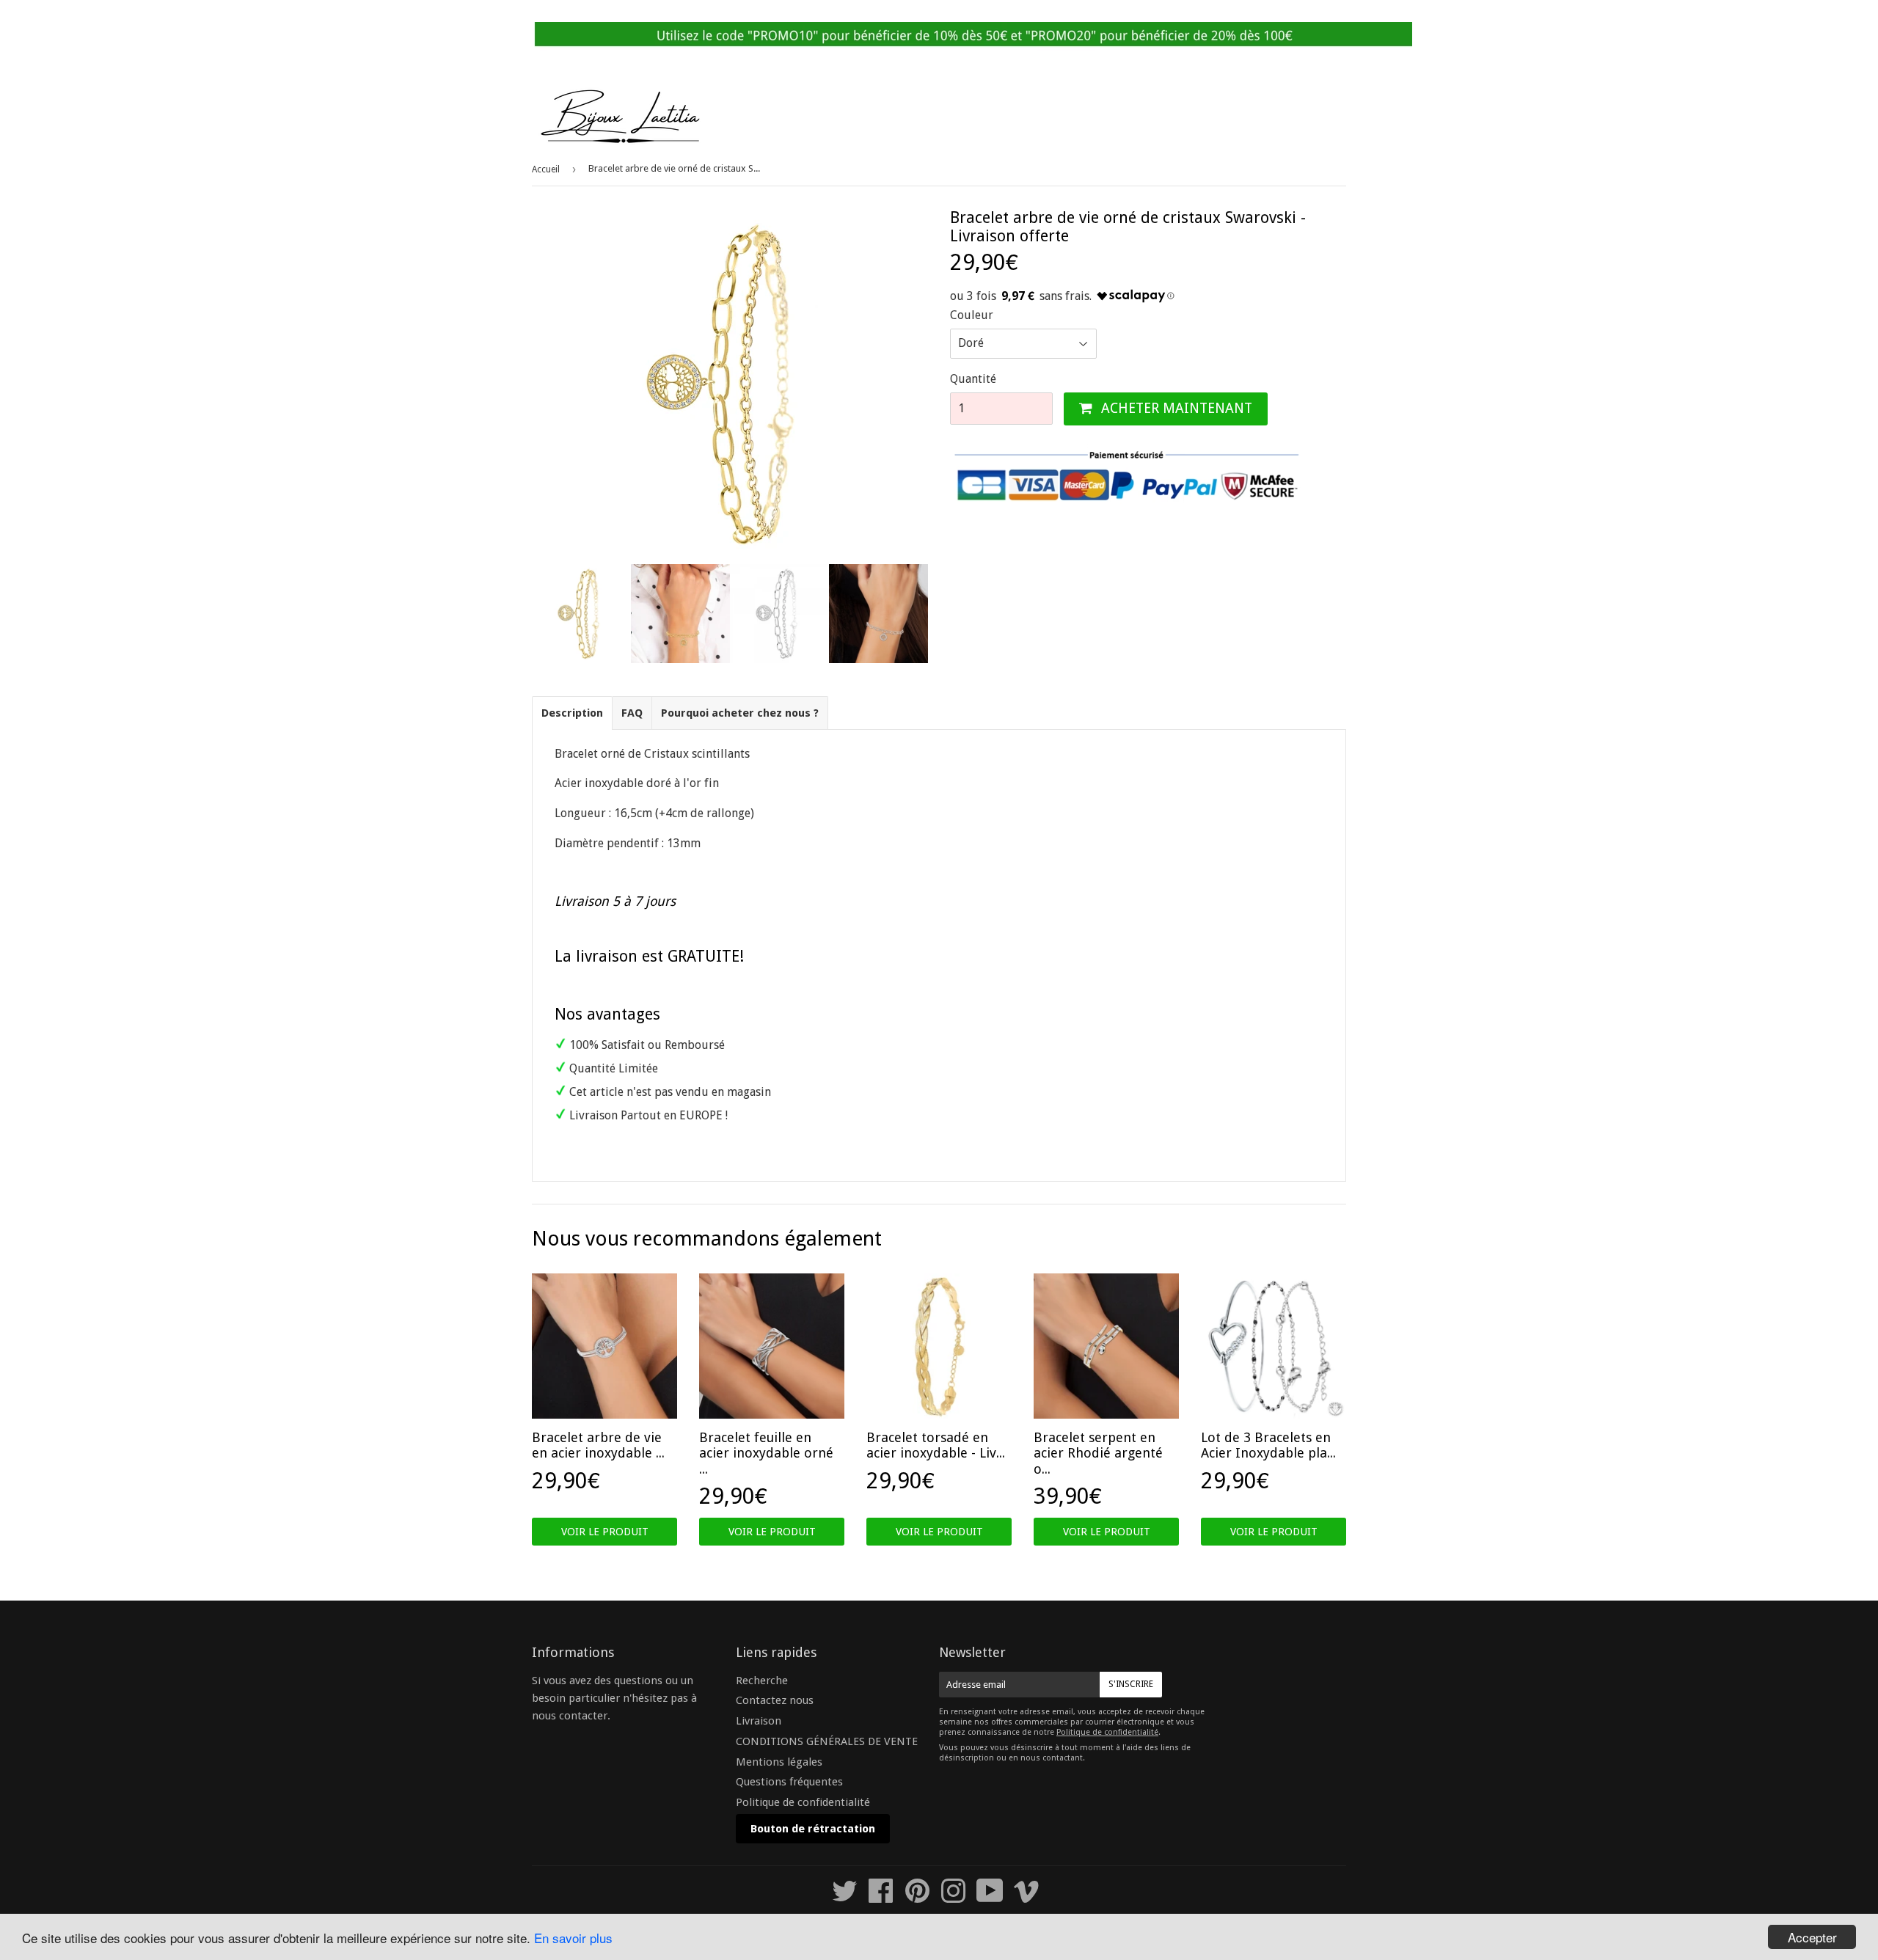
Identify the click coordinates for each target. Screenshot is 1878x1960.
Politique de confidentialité (803, 1802)
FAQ (632, 713)
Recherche (762, 1681)
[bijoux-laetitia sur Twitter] (845, 1898)
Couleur (972, 315)
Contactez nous (775, 1700)
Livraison (759, 1721)
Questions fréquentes (789, 1782)
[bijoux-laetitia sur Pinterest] (917, 1898)
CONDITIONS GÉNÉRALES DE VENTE (827, 1741)
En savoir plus (573, 1938)
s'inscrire (1131, 1684)
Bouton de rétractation (813, 1829)
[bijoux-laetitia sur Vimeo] (1027, 1898)
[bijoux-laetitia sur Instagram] (953, 1898)
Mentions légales (779, 1762)
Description (572, 713)
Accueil (546, 169)
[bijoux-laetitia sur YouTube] (990, 1898)
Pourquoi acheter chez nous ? (740, 713)
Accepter (1812, 1937)
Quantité (973, 379)
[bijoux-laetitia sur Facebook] (881, 1898)
